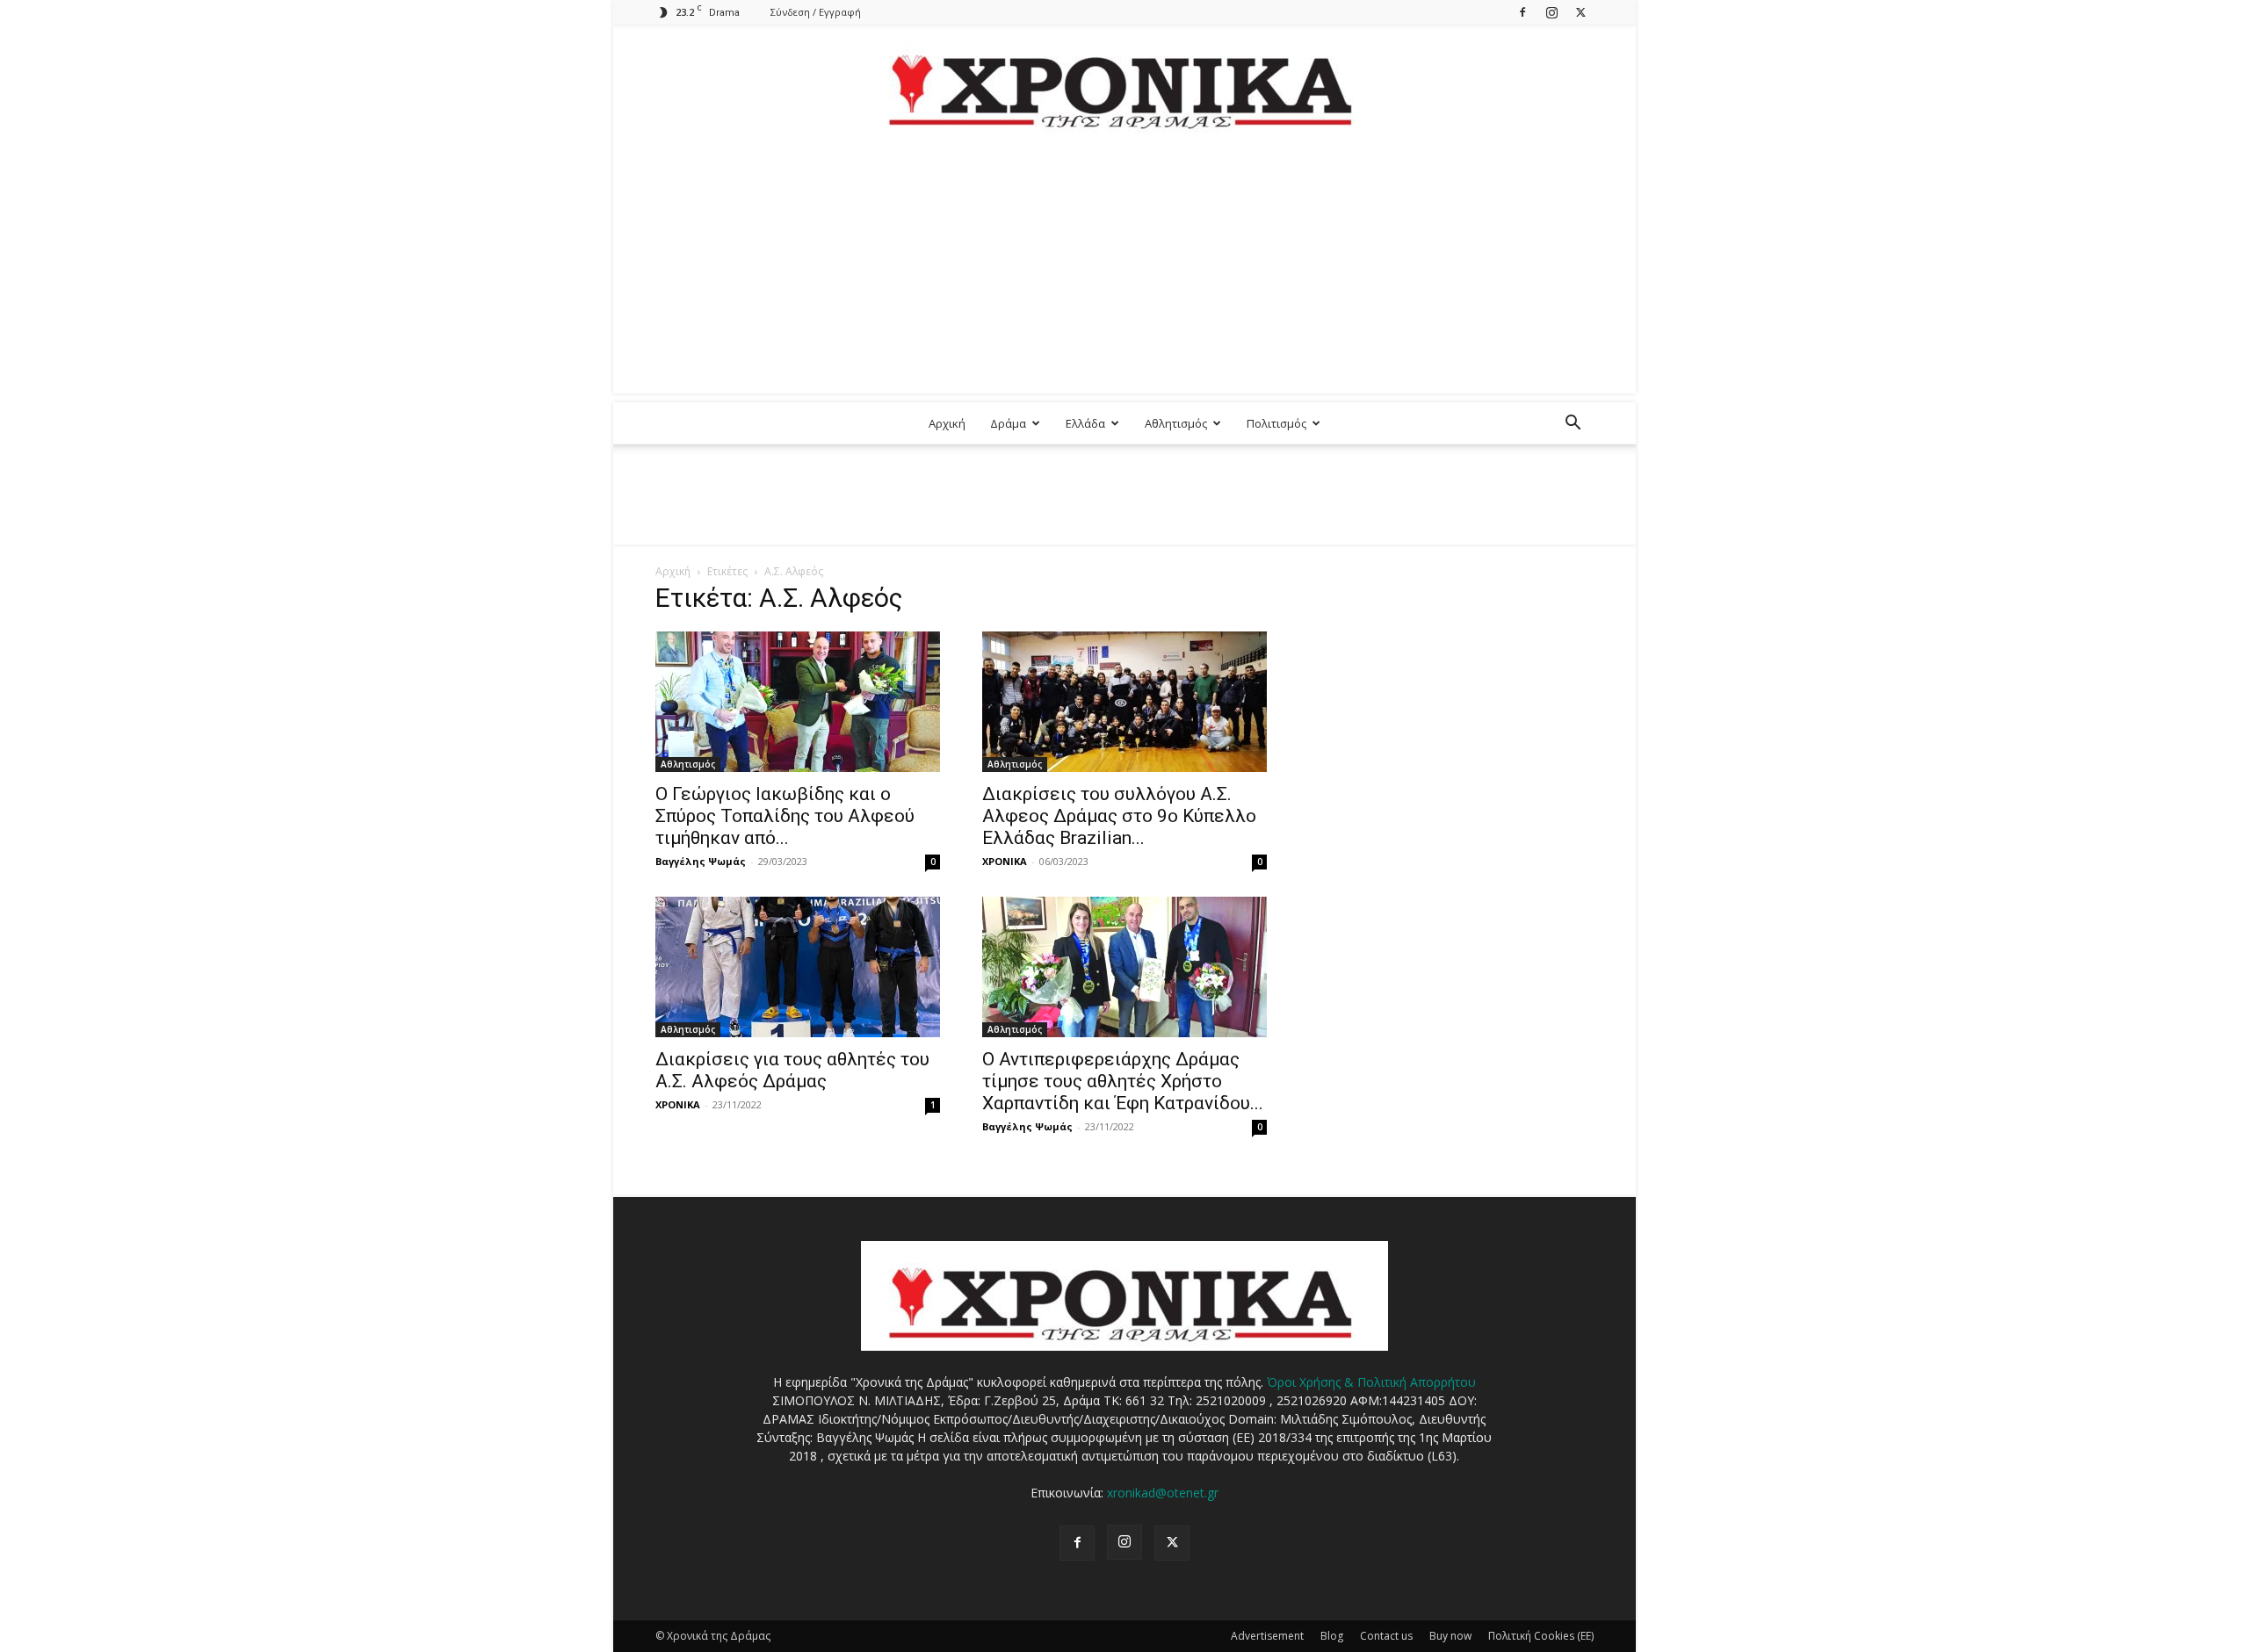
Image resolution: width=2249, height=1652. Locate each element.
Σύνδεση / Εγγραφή (816, 12)
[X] (1580, 12)
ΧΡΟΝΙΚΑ (1005, 861)
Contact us (1386, 1636)
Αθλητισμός (1176, 423)
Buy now (1450, 1636)
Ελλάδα (1085, 423)
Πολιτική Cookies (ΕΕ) (1541, 1636)
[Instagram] (1551, 12)
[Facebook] (1522, 12)
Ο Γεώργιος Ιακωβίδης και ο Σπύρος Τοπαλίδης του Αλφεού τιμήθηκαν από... (785, 816)
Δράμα (1008, 423)
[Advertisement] (1124, 271)
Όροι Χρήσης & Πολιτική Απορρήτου (1371, 1382)
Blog (1332, 1636)
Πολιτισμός (1276, 423)
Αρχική (947, 423)
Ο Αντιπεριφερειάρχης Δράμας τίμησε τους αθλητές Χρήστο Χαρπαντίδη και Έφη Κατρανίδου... (1123, 1081)
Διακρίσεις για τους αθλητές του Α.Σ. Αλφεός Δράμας (792, 1070)
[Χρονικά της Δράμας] (1124, 83)
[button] (1573, 425)
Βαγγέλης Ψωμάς (701, 861)
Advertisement (1267, 1636)
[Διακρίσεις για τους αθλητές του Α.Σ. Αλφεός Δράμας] (798, 967)
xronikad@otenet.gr (1163, 1493)
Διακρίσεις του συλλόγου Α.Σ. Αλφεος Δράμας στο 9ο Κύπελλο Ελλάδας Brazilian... (1119, 816)
